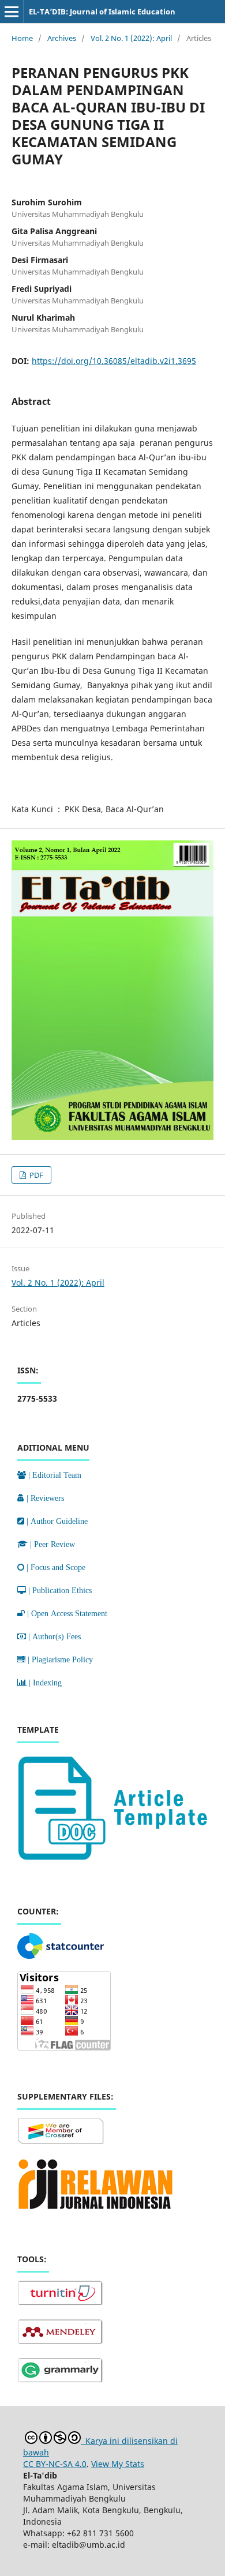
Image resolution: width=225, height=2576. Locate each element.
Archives (62, 38)
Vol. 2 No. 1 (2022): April (131, 38)
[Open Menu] (12, 12)
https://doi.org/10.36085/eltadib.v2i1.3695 (114, 361)
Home (22, 38)
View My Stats (118, 2464)
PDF (35, 1175)
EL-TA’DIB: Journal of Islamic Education (102, 12)
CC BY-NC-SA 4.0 (55, 2464)
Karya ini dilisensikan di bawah (100, 2447)
